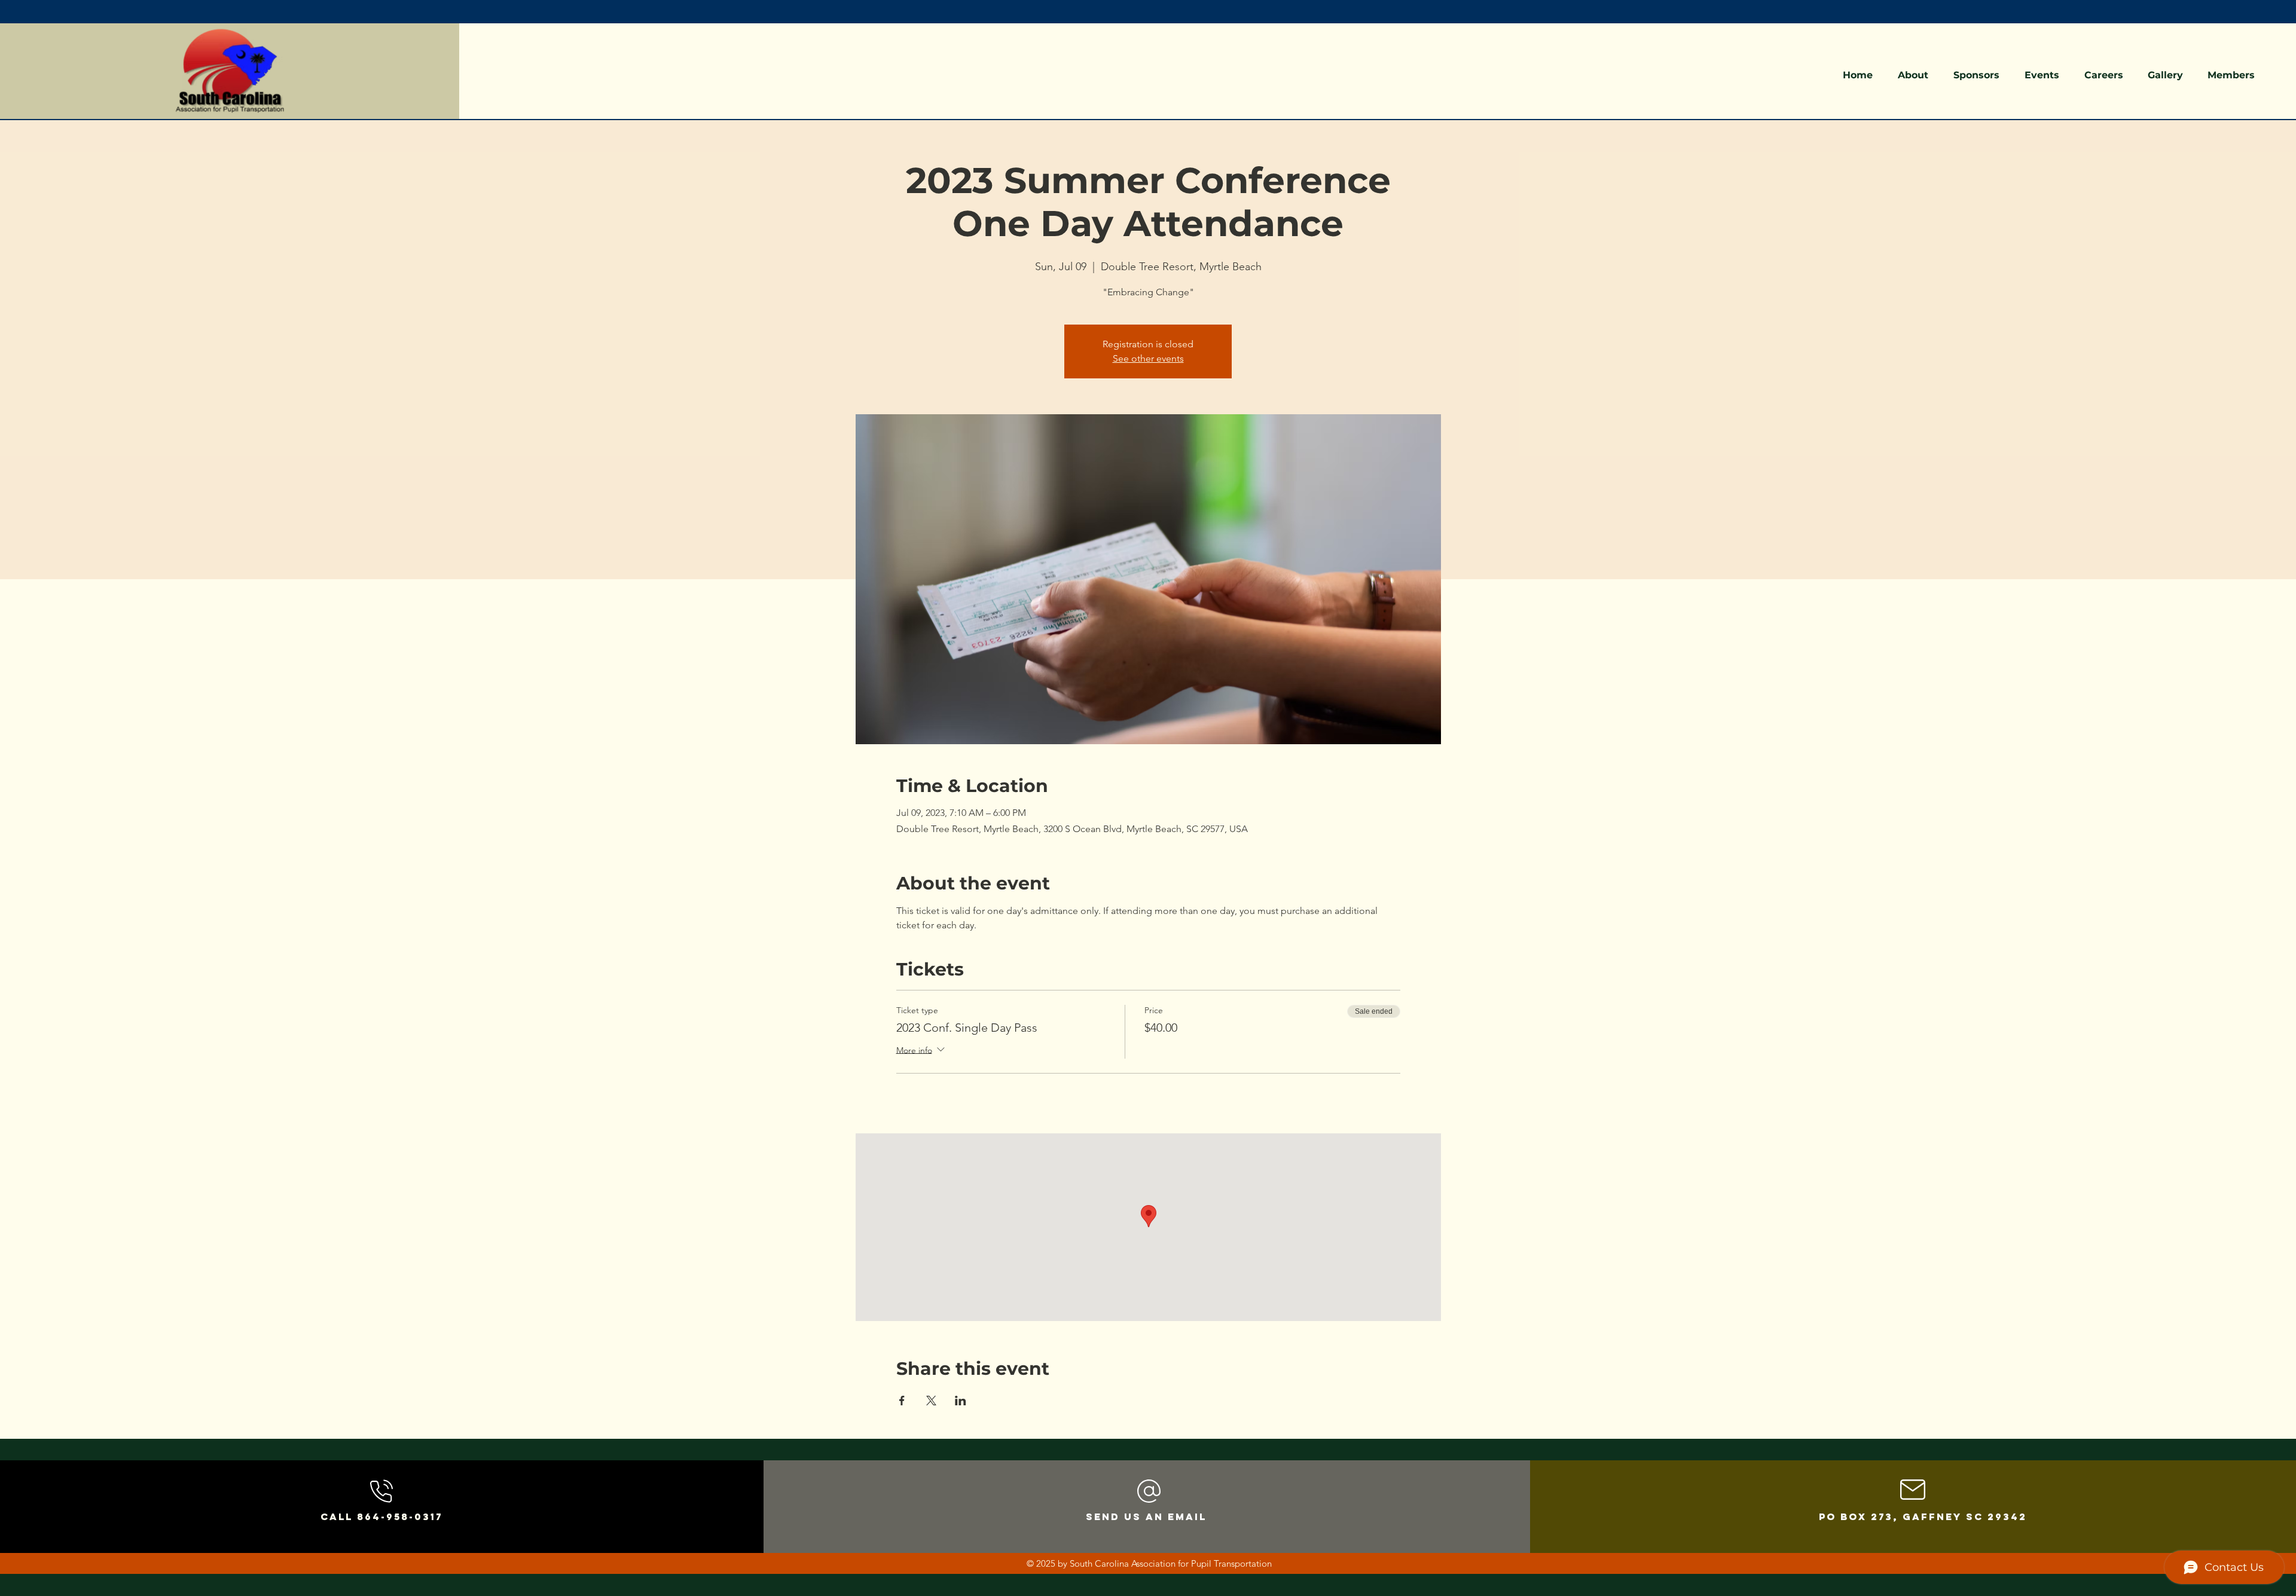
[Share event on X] (931, 1401)
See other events (1148, 358)
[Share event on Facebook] (902, 1401)
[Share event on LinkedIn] (961, 1401)
